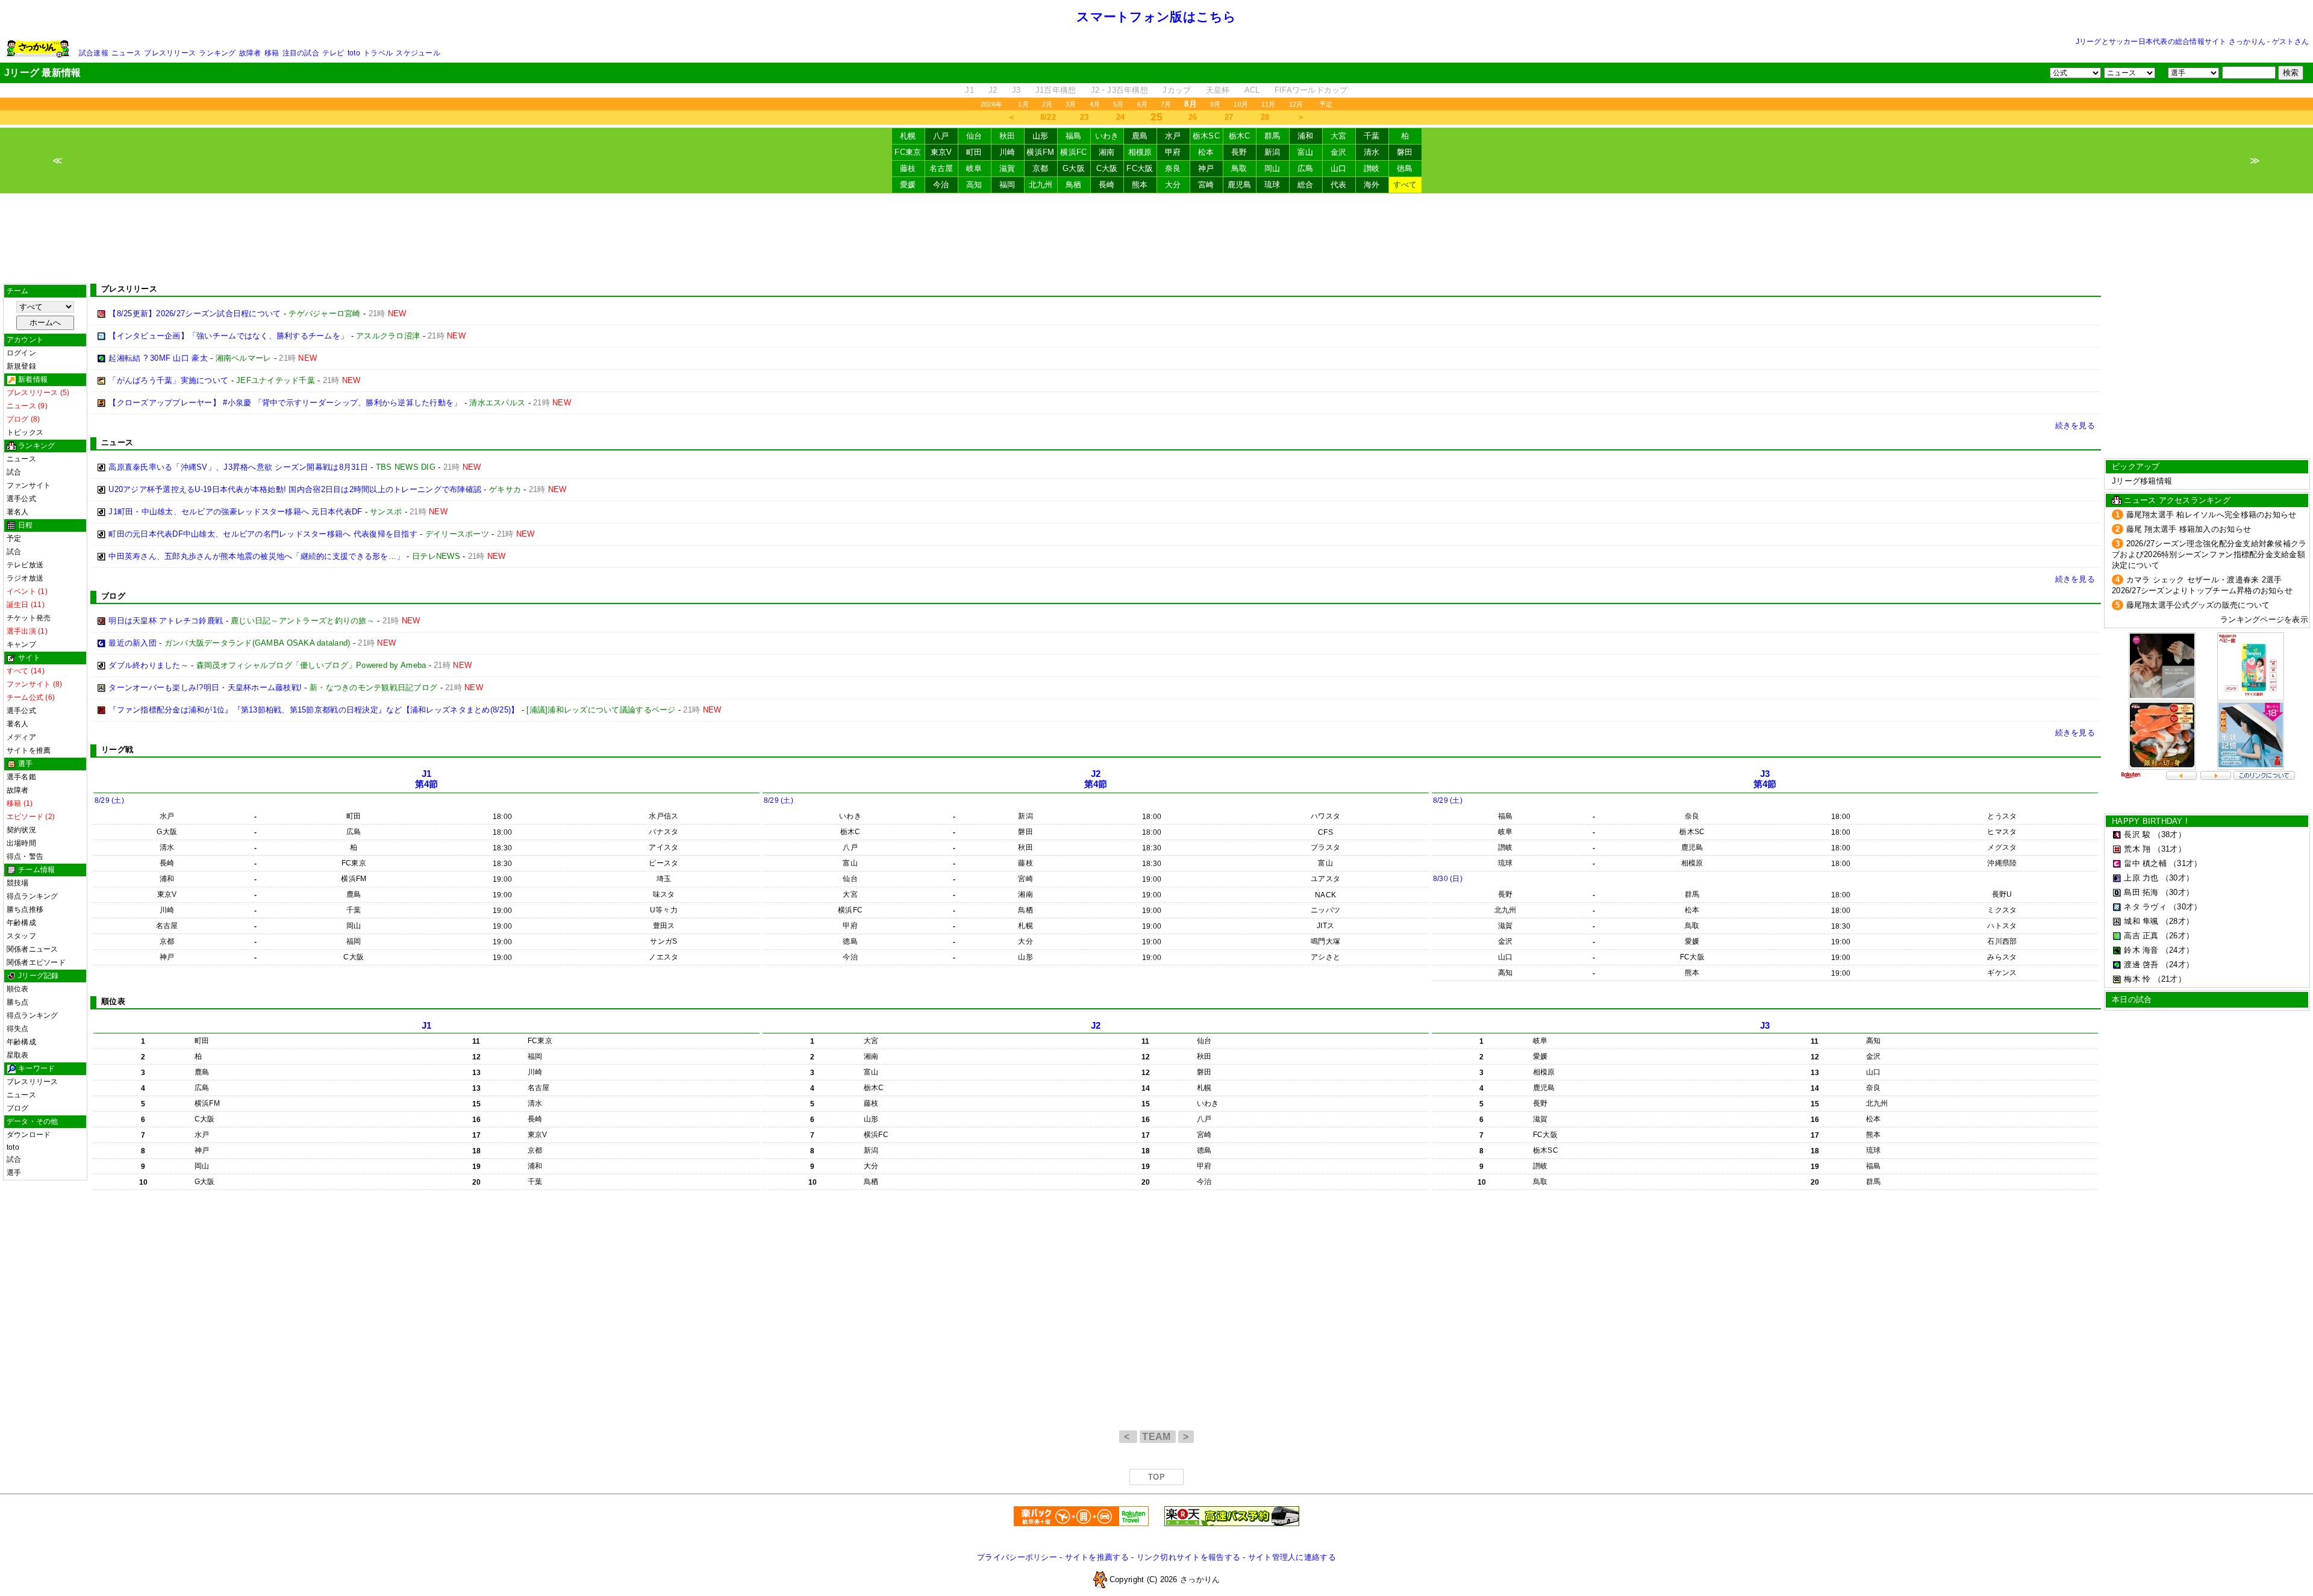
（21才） (2170, 979)
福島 (1074, 136)
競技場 (18, 883)
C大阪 (1107, 168)
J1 (969, 90)
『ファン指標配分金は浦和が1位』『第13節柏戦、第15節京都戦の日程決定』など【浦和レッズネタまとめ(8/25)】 (314, 710)
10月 (1241, 104)
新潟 (1272, 152)
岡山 (1272, 168)
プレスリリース (170, 53)
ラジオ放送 (25, 578)
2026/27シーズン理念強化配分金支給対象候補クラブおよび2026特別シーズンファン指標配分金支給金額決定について (2209, 554)
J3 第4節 (1765, 779)
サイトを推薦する (1097, 1557)
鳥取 (1239, 168)
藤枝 (908, 168)
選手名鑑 (21, 777)
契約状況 (21, 830)
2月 (1047, 104)
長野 (1239, 152)
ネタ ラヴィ (2145, 907)
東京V (941, 152)
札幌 (908, 136)
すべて (1405, 185)
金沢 (1339, 152)
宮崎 (1206, 185)
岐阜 (974, 168)
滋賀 (1007, 168)
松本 (1206, 152)
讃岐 (1372, 168)
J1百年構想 (1056, 90)
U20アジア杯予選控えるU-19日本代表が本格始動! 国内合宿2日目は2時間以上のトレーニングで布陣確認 (295, 489)
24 (1121, 117)
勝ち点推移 (25, 909)
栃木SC (1206, 136)
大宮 (1339, 136)
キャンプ (21, 644)
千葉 (1372, 136)
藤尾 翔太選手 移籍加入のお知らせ (2189, 529)
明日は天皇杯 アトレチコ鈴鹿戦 (166, 621)
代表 (1339, 185)
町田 (974, 152)
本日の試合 (2132, 999)
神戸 (1206, 168)
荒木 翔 (2137, 849)
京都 (1041, 168)
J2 (993, 90)
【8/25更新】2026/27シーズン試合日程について (195, 313)
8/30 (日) (1448, 879)
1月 (1023, 104)
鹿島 (1140, 136)
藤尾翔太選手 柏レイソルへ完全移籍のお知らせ (2212, 515)
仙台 (974, 136)
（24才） (2177, 950)
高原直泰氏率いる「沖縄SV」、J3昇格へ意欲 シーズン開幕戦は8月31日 (238, 467)
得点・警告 (25, 856)
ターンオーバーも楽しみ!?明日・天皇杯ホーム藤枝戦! (205, 687)
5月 (1118, 104)
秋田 (1007, 136)
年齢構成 (21, 923)
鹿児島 (1240, 185)
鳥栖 (1074, 185)
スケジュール (418, 53)
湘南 (1107, 152)
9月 (1215, 104)
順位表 (18, 989)
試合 (14, 472)
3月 (1071, 104)
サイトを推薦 (29, 750)
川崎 (1007, 152)
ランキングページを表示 (2264, 619)
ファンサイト (29, 485)
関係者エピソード (36, 962)
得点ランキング (33, 896)
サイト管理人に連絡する (1292, 1557)
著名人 (18, 512)
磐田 (1405, 152)
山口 (1339, 168)
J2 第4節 (1096, 779)
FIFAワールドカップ (1311, 90)
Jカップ (1177, 90)
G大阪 (1074, 168)
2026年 (991, 104)
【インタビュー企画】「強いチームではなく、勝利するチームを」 (228, 336)
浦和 (1306, 136)
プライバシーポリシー (1017, 1557)
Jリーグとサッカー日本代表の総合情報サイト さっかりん (2171, 42)
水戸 (1173, 136)
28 (1265, 117)
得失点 (18, 1029)
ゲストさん (2290, 42)
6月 (1142, 104)
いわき (1107, 136)
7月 (1166, 104)
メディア (21, 737)
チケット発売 (29, 618)
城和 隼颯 (2141, 921)
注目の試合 (301, 53)
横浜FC (1073, 152)
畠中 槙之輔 (2145, 863)
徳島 (1405, 168)
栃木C (1240, 136)
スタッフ (21, 936)
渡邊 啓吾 (2141, 965)
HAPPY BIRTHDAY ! (2150, 821)
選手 (14, 1173)
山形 (1041, 136)
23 (1085, 117)
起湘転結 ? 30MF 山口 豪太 (158, 358)
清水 (1372, 152)
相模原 (1140, 152)
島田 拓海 (2141, 892)
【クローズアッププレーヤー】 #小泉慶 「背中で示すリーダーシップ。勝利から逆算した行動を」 (285, 403)
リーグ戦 (117, 750)
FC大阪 (1140, 168)
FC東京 (908, 152)
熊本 (1140, 185)
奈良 (1173, 168)
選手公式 (21, 499)
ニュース (126, 53)
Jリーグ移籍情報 (2142, 481)
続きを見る (2075, 425)
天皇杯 (1218, 90)
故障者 (250, 53)
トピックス (25, 432)
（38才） (2170, 834)
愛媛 (908, 185)
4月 (1095, 104)
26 (1193, 117)
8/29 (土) (109, 800)
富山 (1306, 152)
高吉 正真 (2141, 936)
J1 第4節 (427, 779)
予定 (1326, 104)
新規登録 (21, 366)
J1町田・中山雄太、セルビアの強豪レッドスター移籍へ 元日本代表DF (235, 512)
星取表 (18, 1055)
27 (1229, 117)
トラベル (378, 53)
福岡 (1007, 185)
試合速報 (94, 53)
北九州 (1041, 185)
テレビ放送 (25, 565)
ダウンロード (29, 1135)
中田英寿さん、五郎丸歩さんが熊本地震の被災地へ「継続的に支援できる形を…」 (256, 556)
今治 (941, 185)
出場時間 (21, 843)
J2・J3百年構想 (1119, 90)
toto (354, 53)
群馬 (1272, 136)
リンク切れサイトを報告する (1188, 1557)
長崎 (1107, 185)
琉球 (1272, 185)
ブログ (18, 1108)
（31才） (2170, 849)
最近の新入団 (133, 643)
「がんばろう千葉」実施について (168, 380)
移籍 (272, 53)
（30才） (2177, 878)
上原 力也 (2141, 878)
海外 (1372, 185)
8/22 (1048, 117)
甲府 (1173, 152)
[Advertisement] (1156, 238)
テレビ (333, 53)
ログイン (21, 353)
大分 (1173, 185)
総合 (1306, 185)
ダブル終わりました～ (148, 665)
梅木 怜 (2137, 979)
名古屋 (941, 168)
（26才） (2177, 936)
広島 (1306, 168)
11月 (1269, 104)
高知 (974, 185)
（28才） (2177, 921)
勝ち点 (18, 1002)
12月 (1296, 104)
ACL (1252, 90)
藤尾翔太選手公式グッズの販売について (2198, 605)
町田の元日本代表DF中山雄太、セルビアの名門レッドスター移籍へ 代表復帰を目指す (263, 534)
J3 (1016, 90)
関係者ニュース (33, 949)
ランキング (217, 53)
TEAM (1158, 1437)
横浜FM (1040, 152)
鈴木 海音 (2141, 950)
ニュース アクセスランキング (2177, 500)
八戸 (941, 136)
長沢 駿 (2137, 834)
